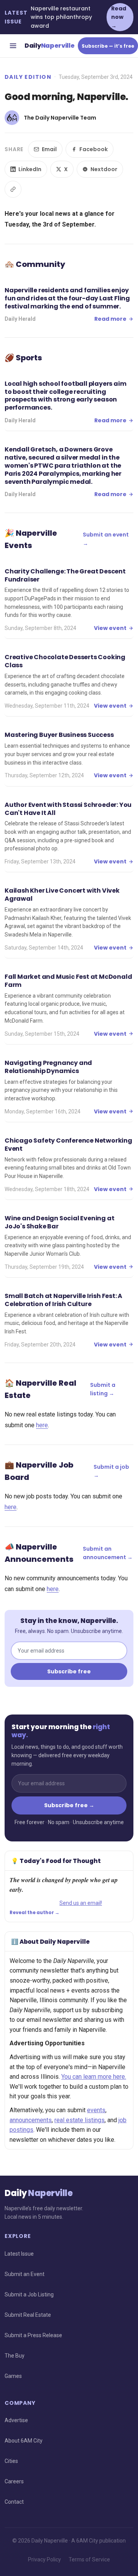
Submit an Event (25, 2274)
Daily (50, 46)
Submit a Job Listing (29, 2294)
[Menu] (13, 46)
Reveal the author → (34, 1913)
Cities (11, 2461)
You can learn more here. (94, 2077)
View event (110, 628)
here (42, 1425)
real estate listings (80, 2120)
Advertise (16, 2420)
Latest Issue (19, 2254)
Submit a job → (111, 1471)
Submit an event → (106, 539)
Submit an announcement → (108, 1553)
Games (13, 2376)
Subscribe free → (69, 1805)
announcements (31, 2120)
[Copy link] (13, 189)
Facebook (94, 149)
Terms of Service (89, 2559)
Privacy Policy (44, 2559)
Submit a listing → (103, 1389)
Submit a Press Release (33, 2335)
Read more (110, 319)
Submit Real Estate (28, 2315)
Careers (14, 2481)
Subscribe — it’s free (108, 46)
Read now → (119, 17)
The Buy (15, 2356)
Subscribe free (69, 1671)
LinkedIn (30, 169)
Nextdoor (104, 169)
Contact (14, 2502)
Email (49, 149)
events (96, 2110)
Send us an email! (81, 1903)
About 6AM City (24, 2441)
